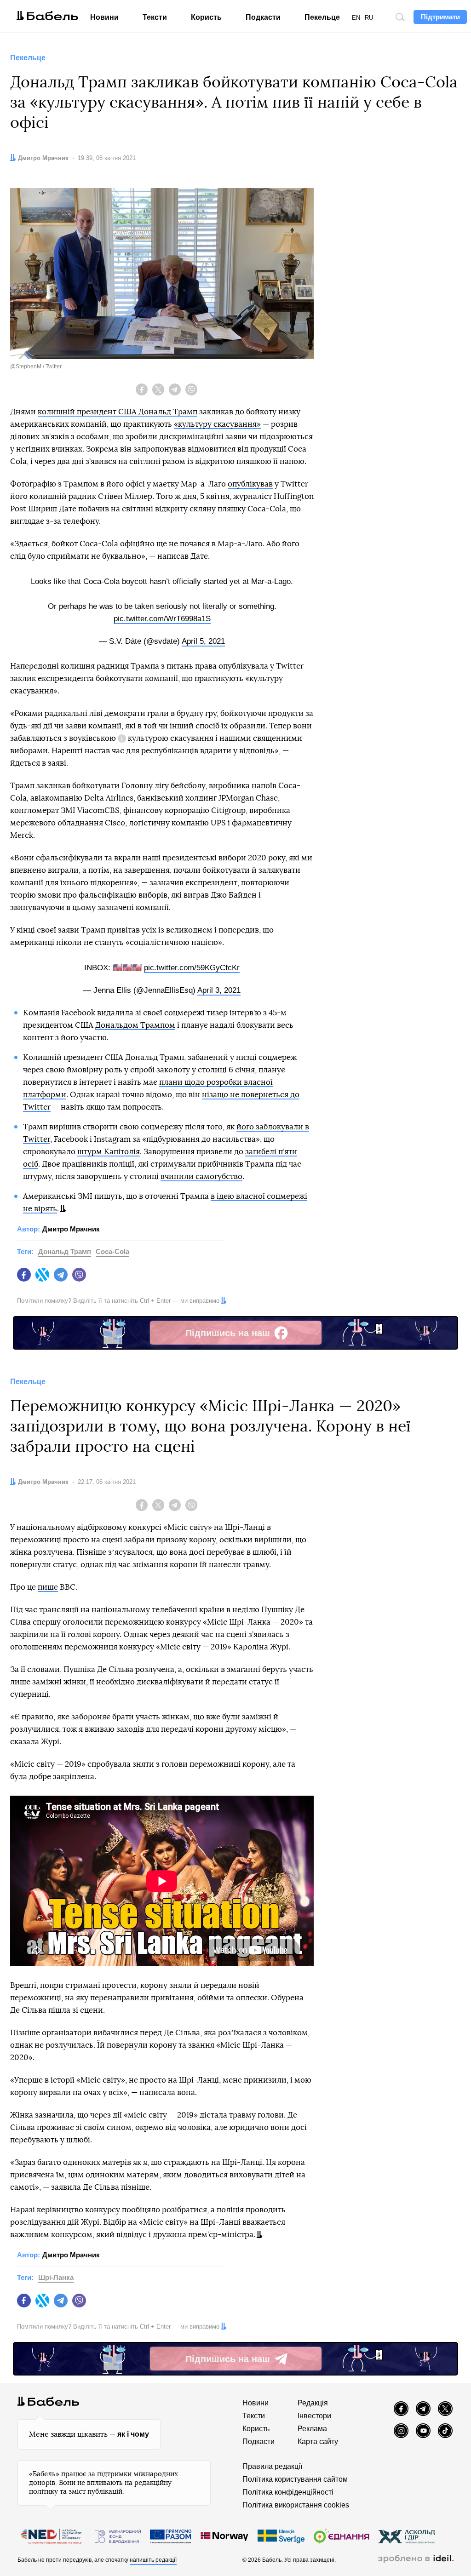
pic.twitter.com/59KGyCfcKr (192, 968)
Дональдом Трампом (135, 1025)
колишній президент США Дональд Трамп (118, 412)
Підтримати (440, 17)
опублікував (250, 484)
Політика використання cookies (296, 2505)
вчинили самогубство (201, 1176)
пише (48, 1587)
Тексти (155, 17)
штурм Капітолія (109, 1152)
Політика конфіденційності (288, 2492)
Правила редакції (272, 2466)
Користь (206, 17)
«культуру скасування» (217, 424)
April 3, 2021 (219, 990)
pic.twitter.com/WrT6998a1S (162, 619)
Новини (104, 17)
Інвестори (314, 2416)
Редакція (313, 2403)
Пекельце (322, 17)
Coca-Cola (112, 1251)
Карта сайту (318, 2441)
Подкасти (263, 17)
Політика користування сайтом (295, 2479)
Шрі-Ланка (56, 2277)
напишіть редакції (153, 2560)
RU (369, 18)
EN (356, 18)
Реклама (312, 2429)
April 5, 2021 (203, 641)
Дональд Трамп (65, 1251)
